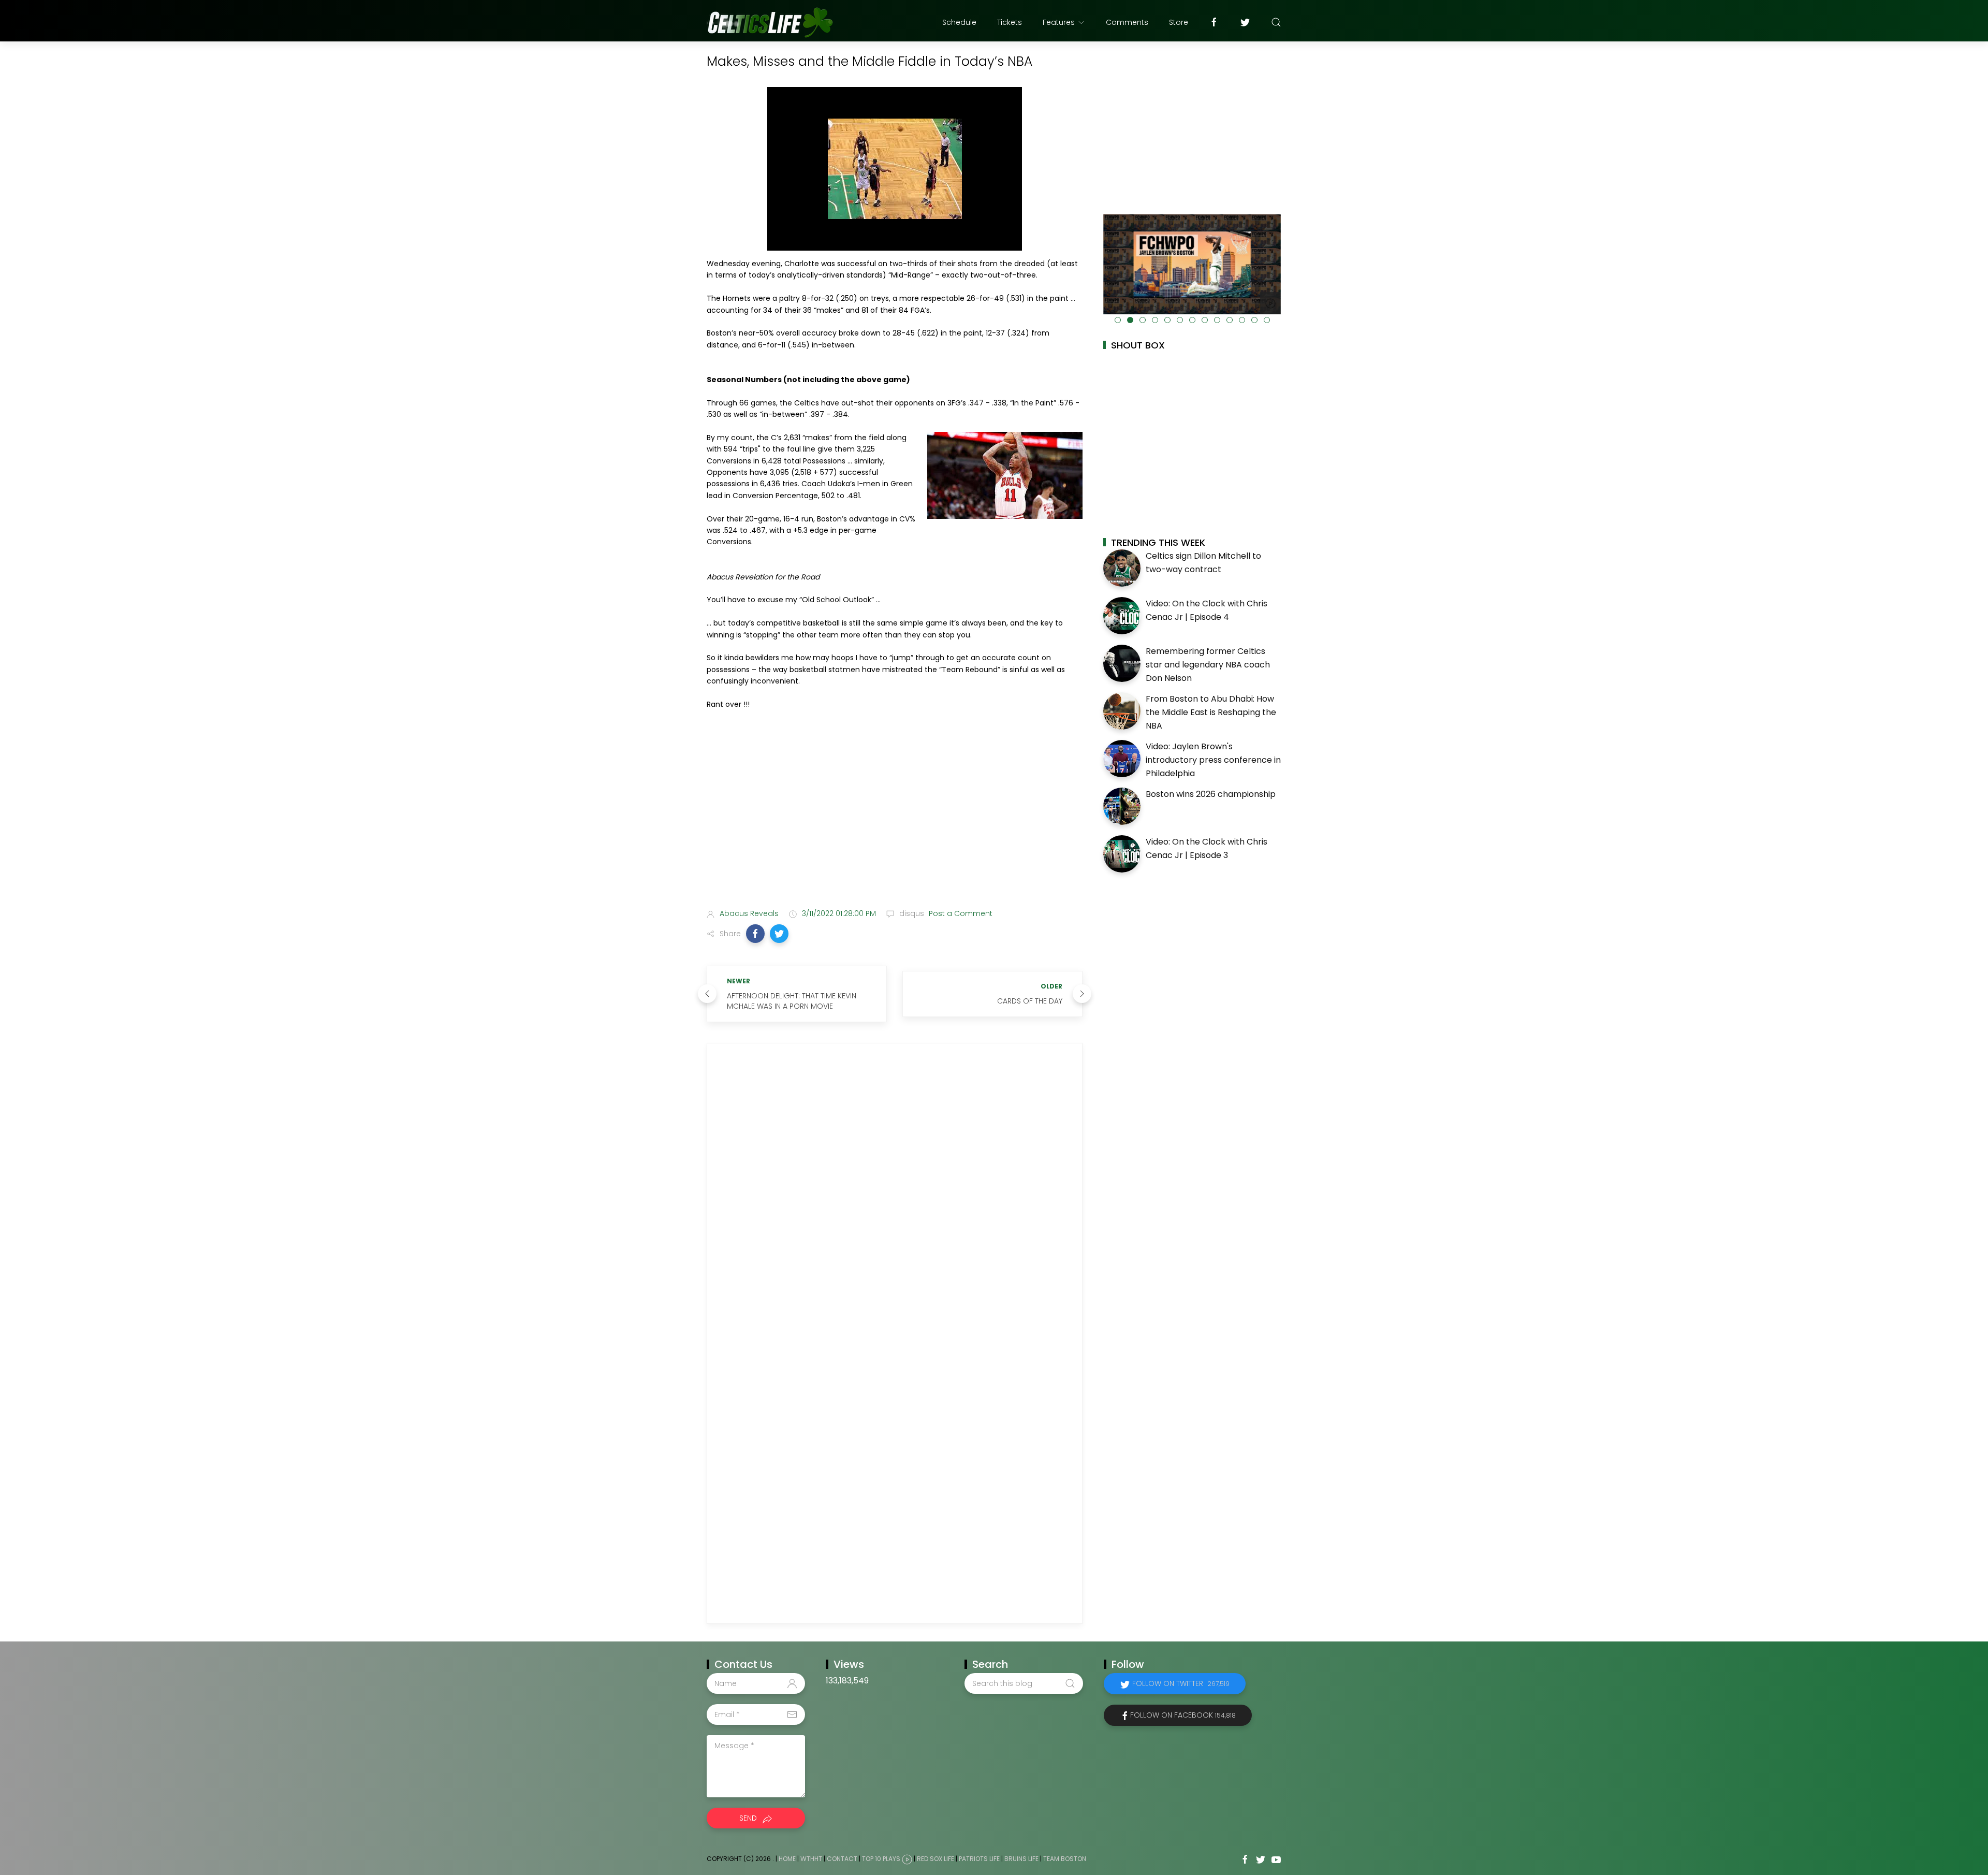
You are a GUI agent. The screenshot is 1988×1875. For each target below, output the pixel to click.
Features (1059, 22)
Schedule (959, 22)
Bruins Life (1021, 1859)
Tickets (1010, 22)
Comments (1127, 22)
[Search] (1276, 22)
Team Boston (1065, 1859)
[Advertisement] (895, 819)
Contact (842, 1859)
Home (787, 1859)
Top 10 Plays (881, 1859)
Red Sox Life (935, 1859)
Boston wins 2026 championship (1211, 794)
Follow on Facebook (1183, 1715)
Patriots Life (979, 1859)
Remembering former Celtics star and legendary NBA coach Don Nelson (1208, 664)
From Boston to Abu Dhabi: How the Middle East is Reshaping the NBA (1211, 712)
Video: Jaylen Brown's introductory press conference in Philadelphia (1213, 760)
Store (1179, 22)
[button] (755, 934)
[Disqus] (895, 1195)
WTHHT (811, 1859)
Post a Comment (960, 913)
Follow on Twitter (1181, 1683)
